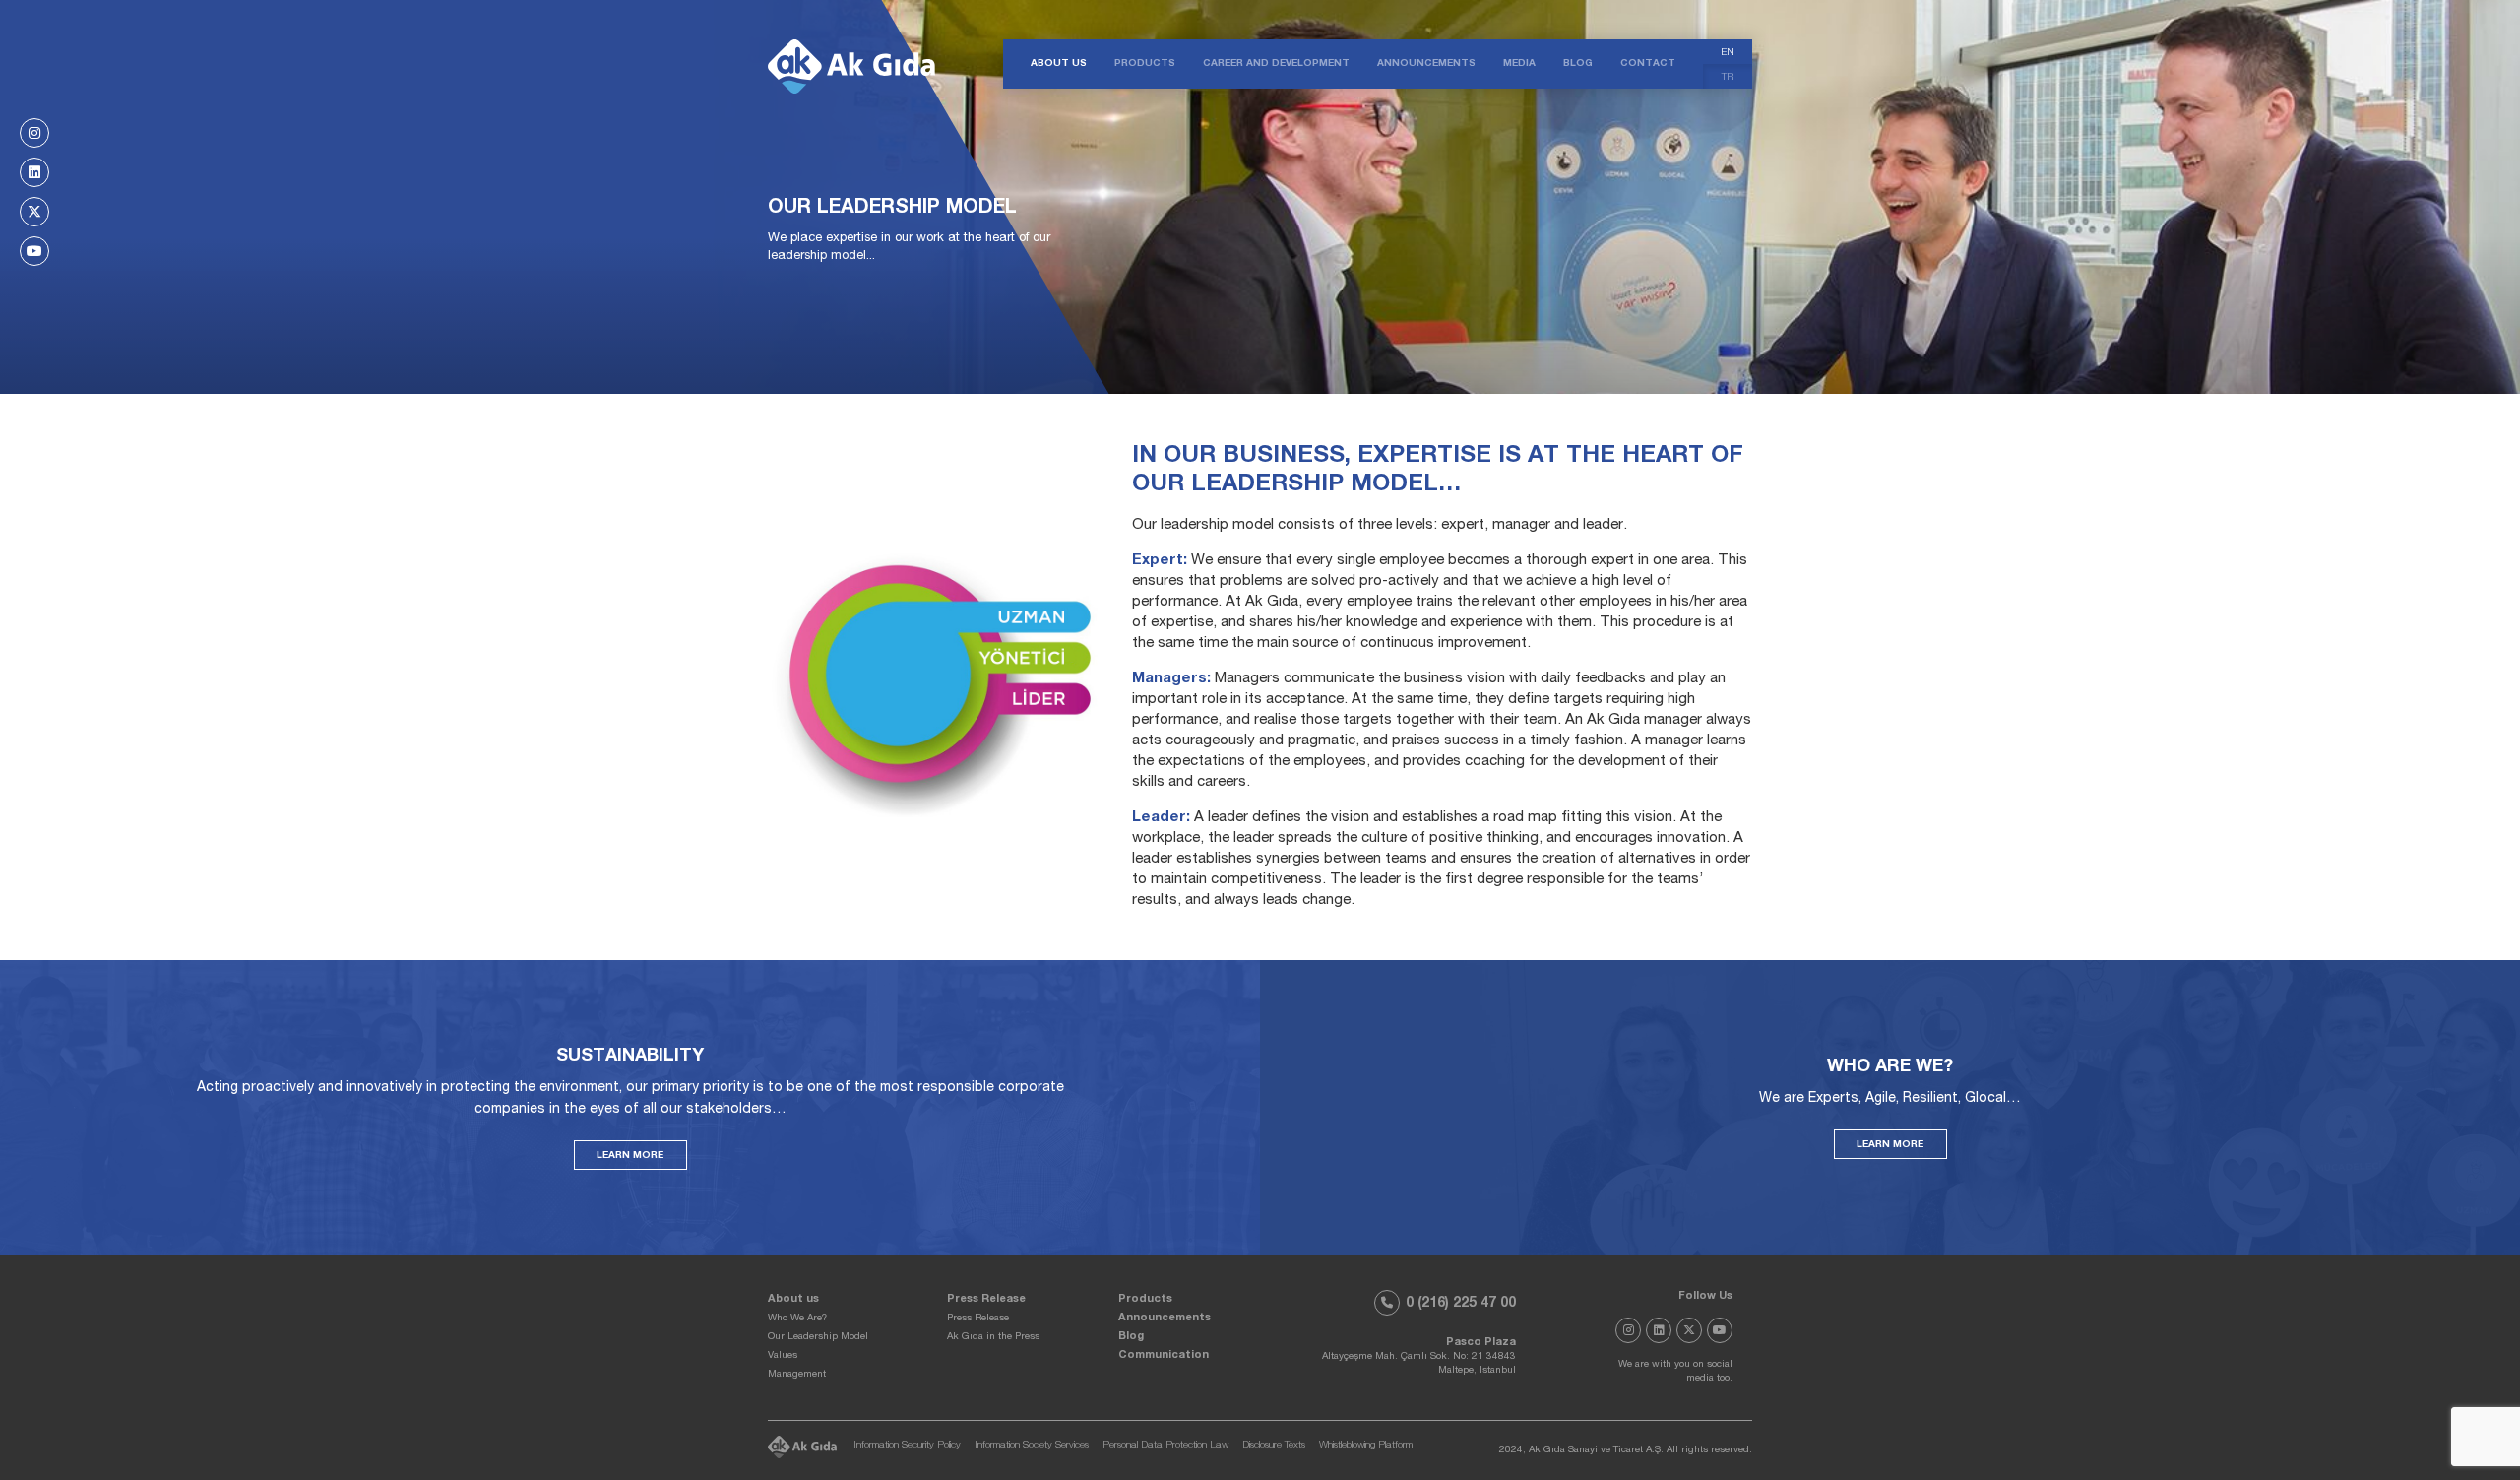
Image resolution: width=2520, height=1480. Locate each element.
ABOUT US (1059, 64)
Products (1145, 1299)
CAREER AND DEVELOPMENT (1276, 64)
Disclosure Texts (1274, 1446)
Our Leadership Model (818, 1337)
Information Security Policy (907, 1446)
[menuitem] (1728, 52)
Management (797, 1375)
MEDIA (1519, 64)
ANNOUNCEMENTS (1426, 64)
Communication (1164, 1355)
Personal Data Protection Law (1165, 1446)
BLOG (1578, 64)
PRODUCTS (1145, 64)
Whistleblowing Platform (1366, 1446)
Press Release (986, 1299)
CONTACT (1648, 64)
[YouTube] (34, 251)
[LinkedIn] (34, 172)
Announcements (1165, 1318)
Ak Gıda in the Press (993, 1337)
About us (793, 1299)
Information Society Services (1032, 1446)
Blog (1131, 1337)
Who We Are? (797, 1319)
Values (783, 1356)
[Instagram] (34, 133)
